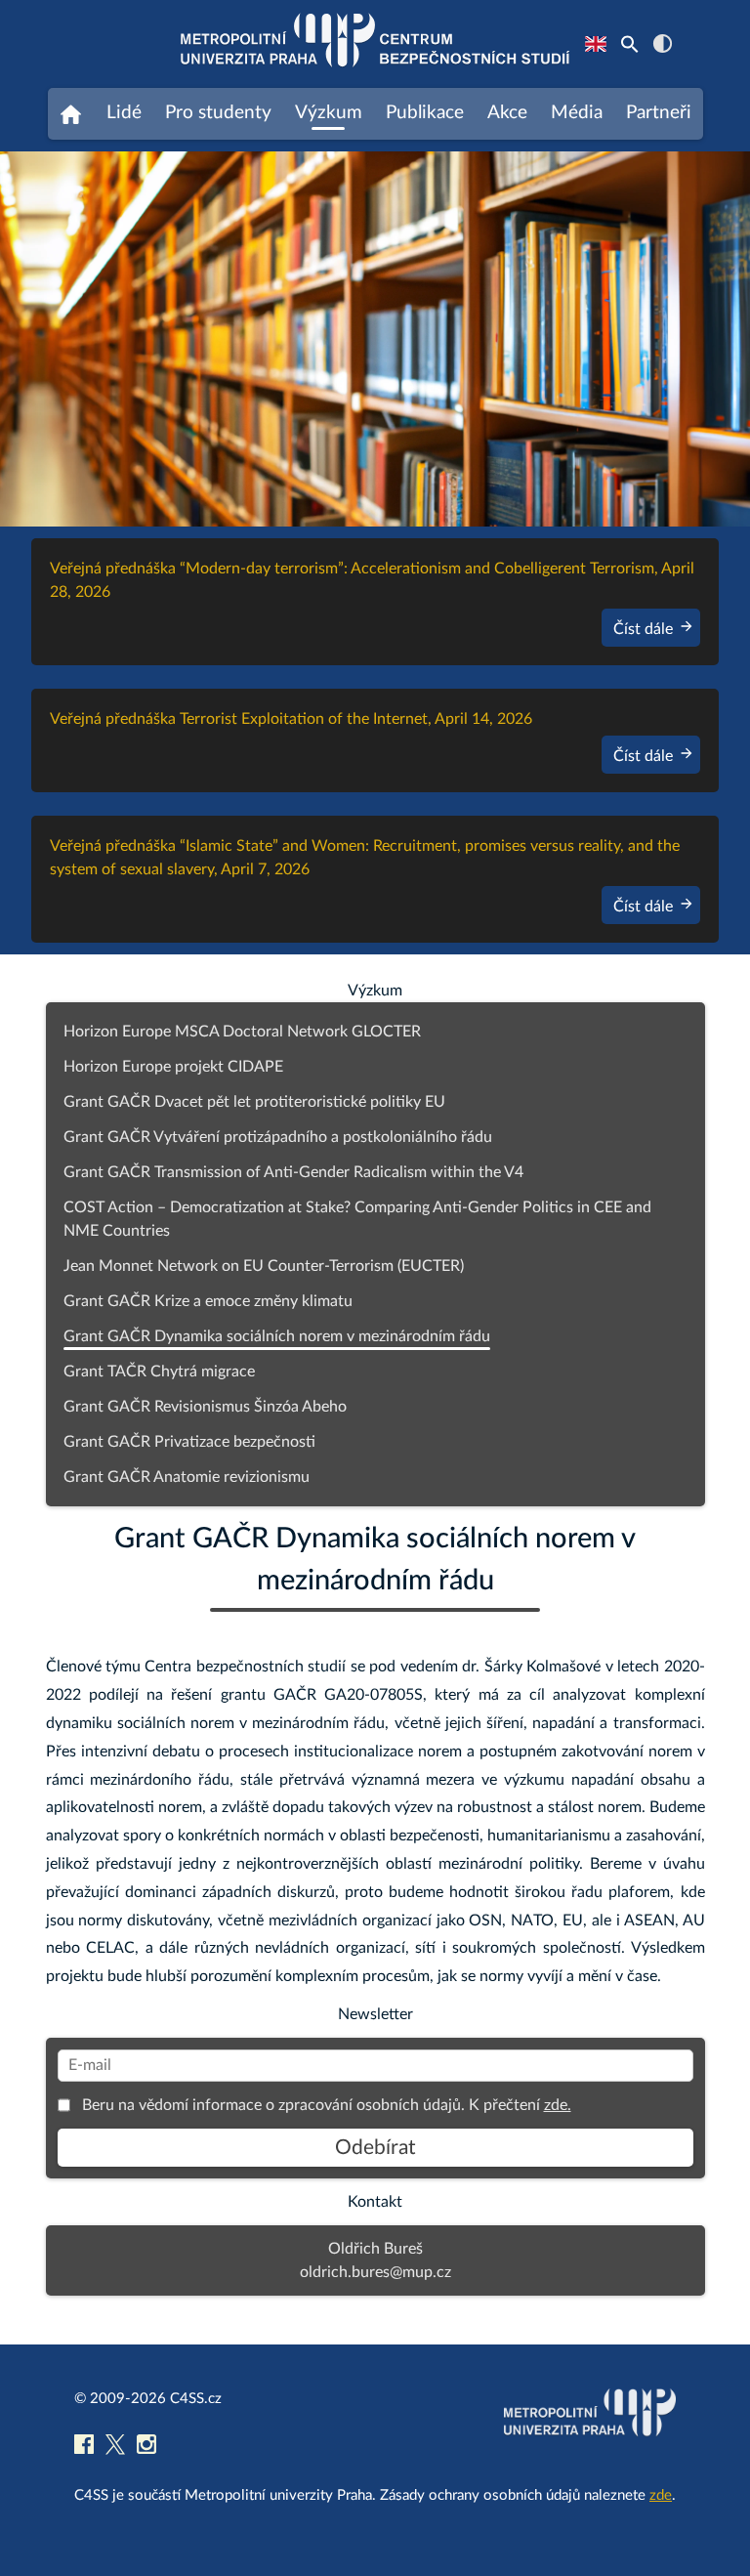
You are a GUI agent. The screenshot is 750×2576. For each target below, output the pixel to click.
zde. (558, 2105)
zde (661, 2495)
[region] (375, 339)
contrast (663, 43)
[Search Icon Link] (630, 44)
